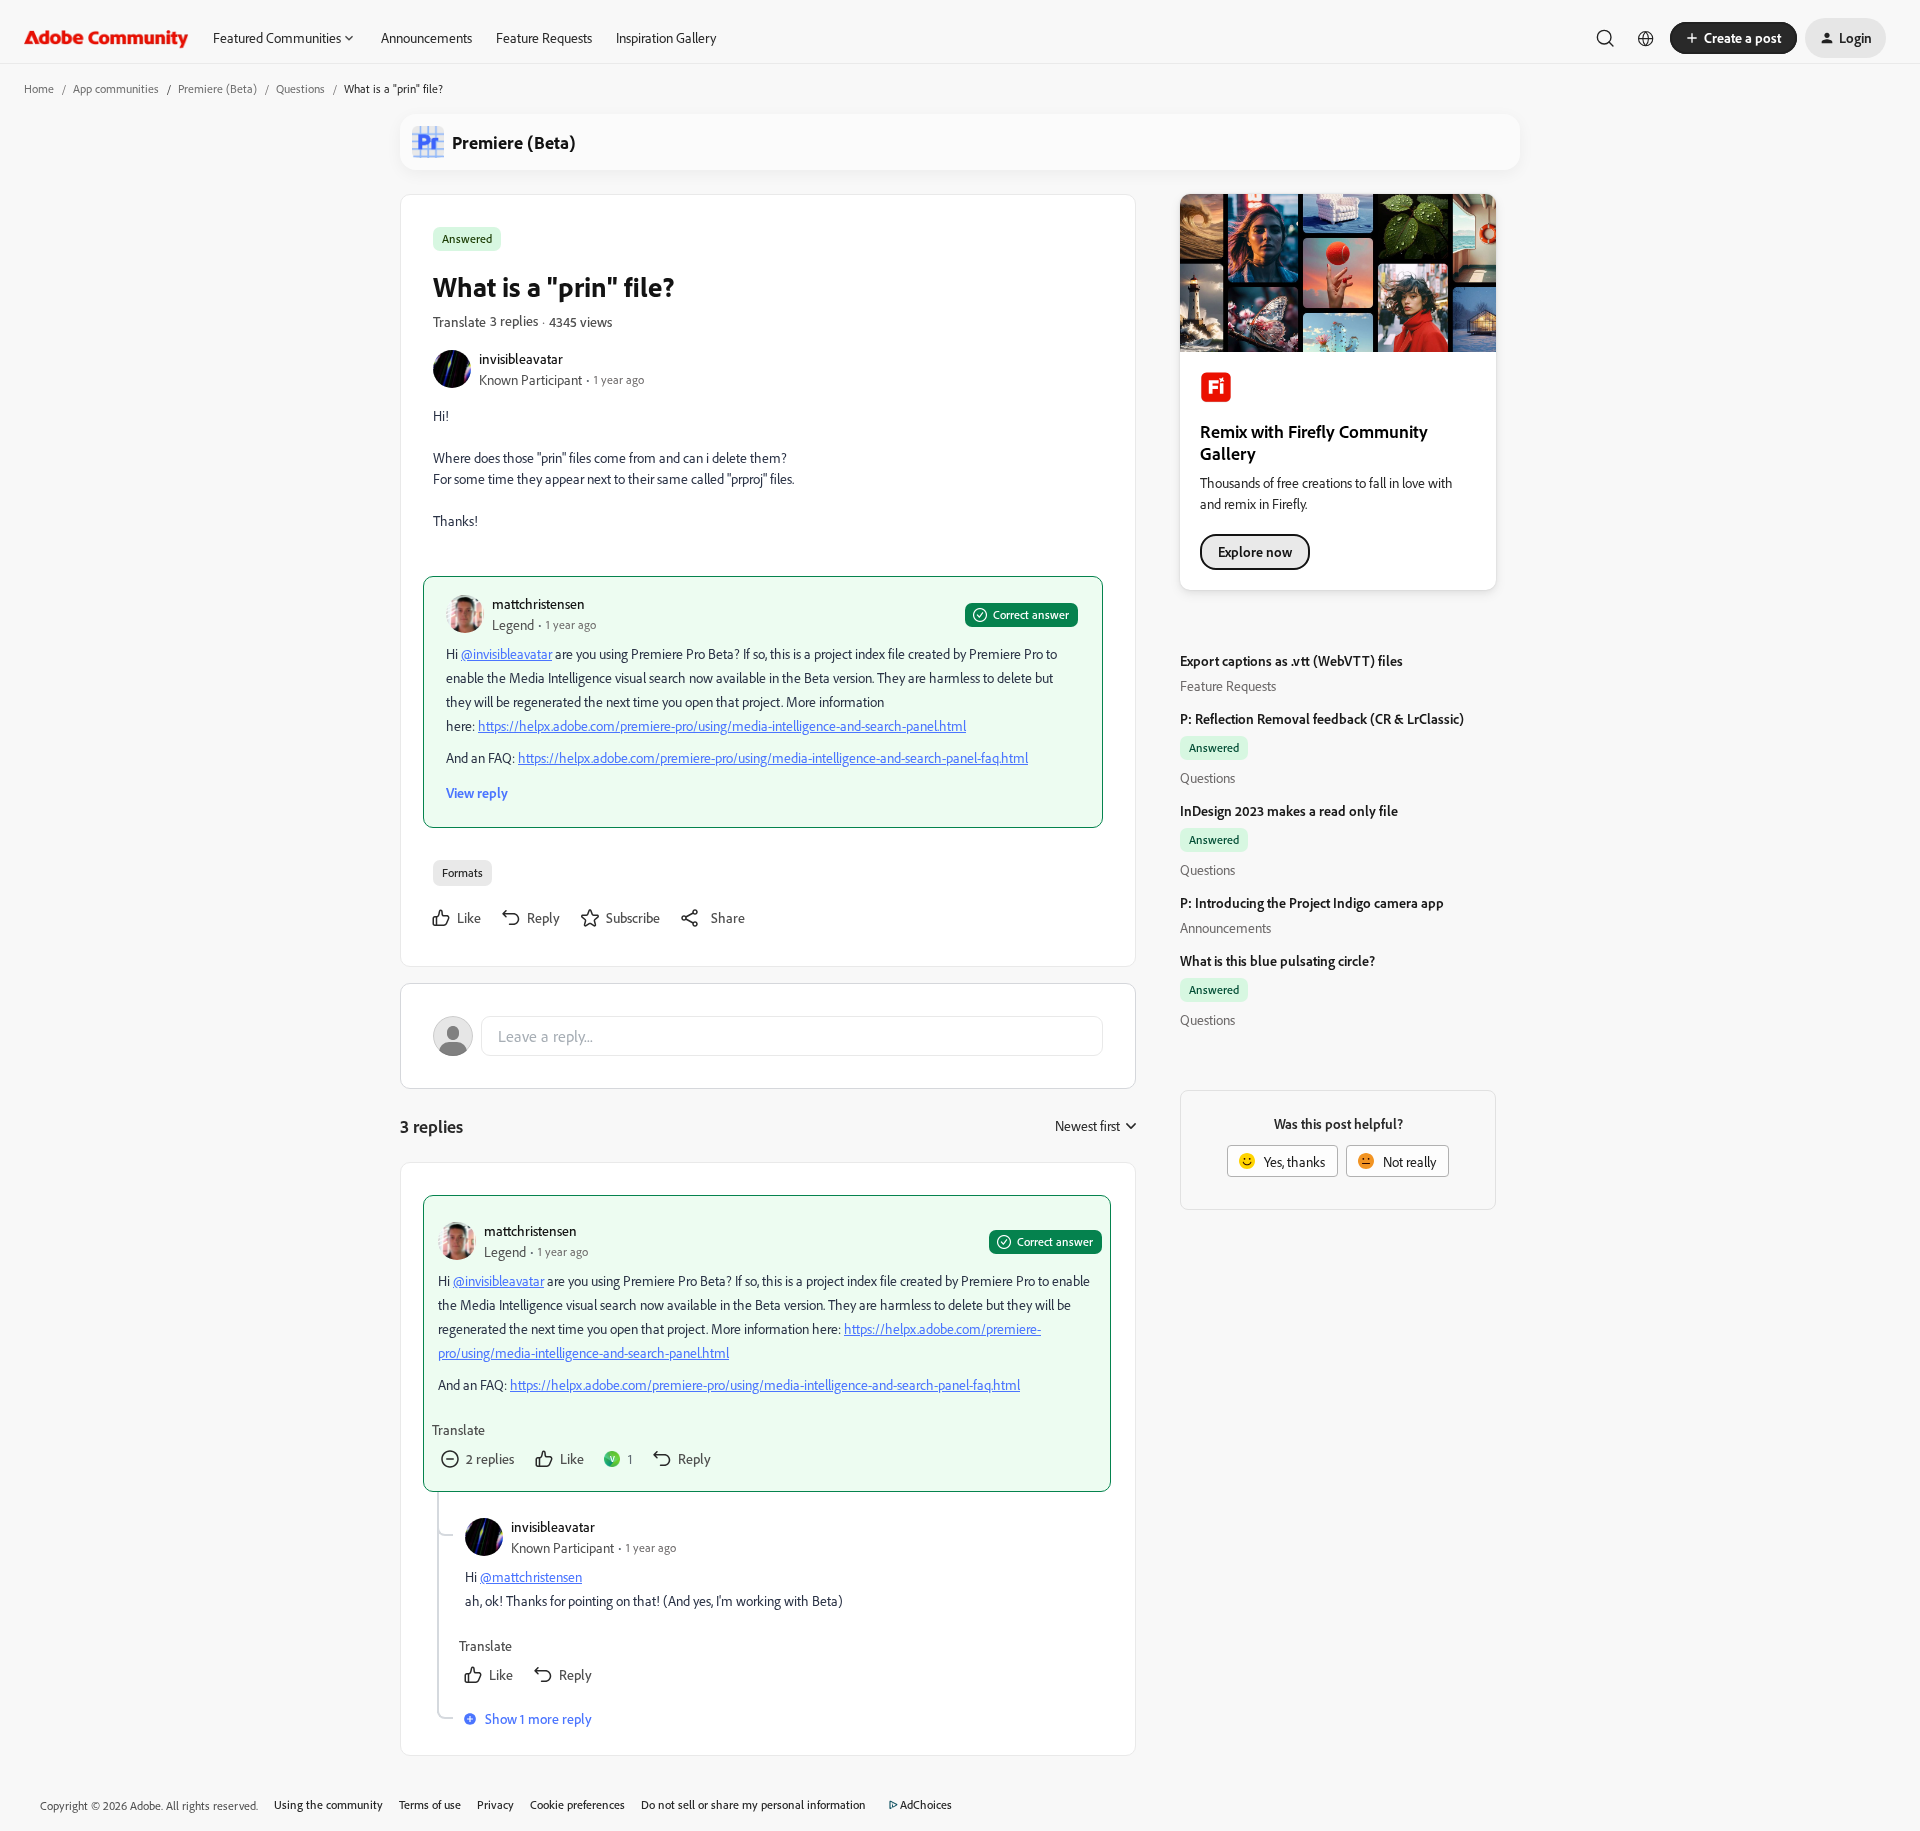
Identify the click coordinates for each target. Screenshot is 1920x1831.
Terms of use (430, 1804)
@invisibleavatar (506, 653)
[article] (767, 1343)
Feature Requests (544, 37)
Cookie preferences (577, 1804)
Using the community (328, 1804)
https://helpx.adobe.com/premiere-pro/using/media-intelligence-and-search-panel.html (722, 725)
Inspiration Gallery (666, 37)
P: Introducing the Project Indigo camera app (1312, 902)
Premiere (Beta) (217, 88)
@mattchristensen (531, 1576)
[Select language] (1646, 38)
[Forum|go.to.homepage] (106, 38)
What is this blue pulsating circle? (1277, 960)
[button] (1733, 38)
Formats (462, 872)
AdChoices (926, 1804)
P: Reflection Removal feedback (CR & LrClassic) (1322, 718)
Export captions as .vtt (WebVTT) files (1291, 660)
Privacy (495, 1804)
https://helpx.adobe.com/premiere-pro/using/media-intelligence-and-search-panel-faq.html (773, 757)
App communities (116, 88)
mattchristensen (538, 603)
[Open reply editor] (768, 1036)
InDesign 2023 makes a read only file (1289, 810)
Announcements (426, 37)
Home (39, 88)
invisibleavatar (521, 358)
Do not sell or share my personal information (753, 1804)
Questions (300, 88)
